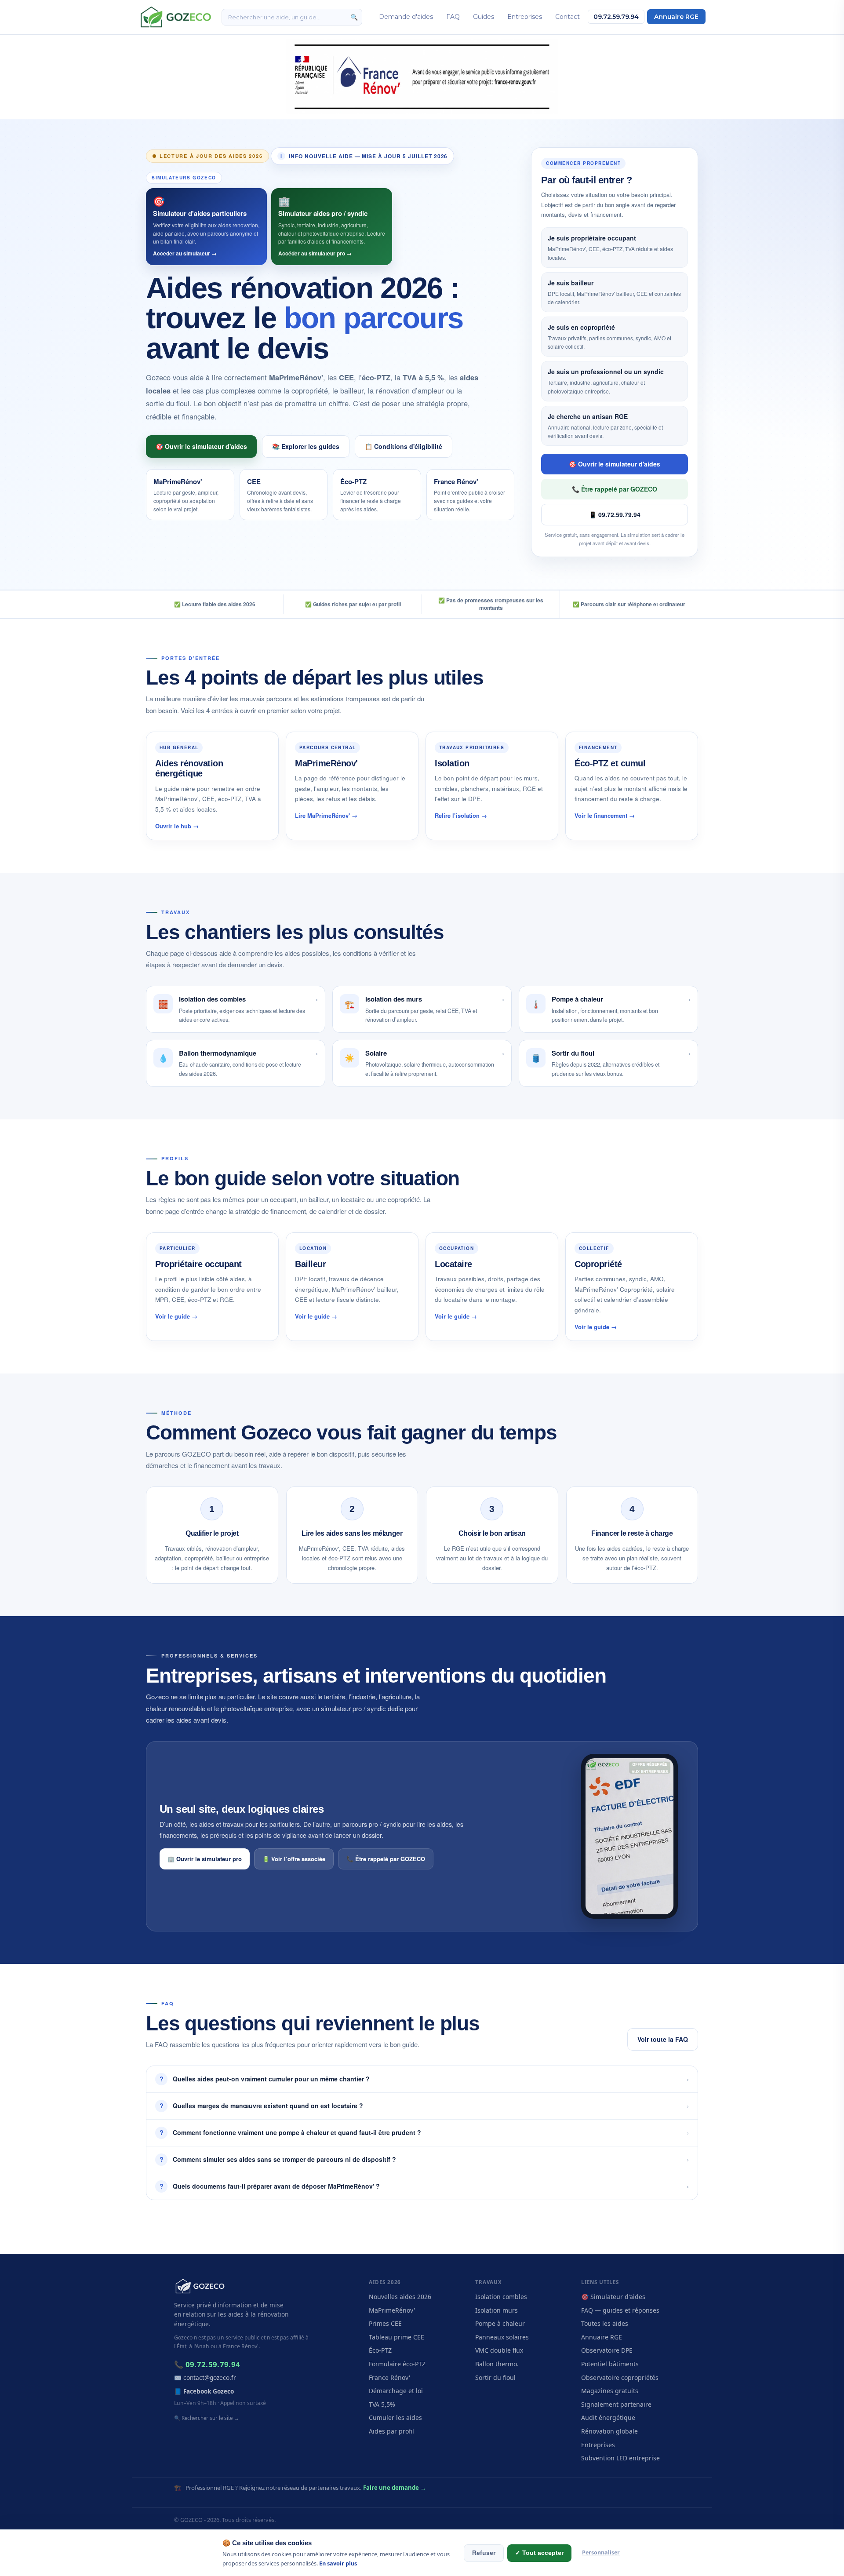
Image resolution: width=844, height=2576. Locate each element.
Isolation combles (501, 2297)
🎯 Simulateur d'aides (613, 2297)
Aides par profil (391, 2431)
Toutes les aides (605, 2323)
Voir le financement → (605, 815)
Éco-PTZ (380, 2350)
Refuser (484, 2553)
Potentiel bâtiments (610, 2364)
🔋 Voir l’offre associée (294, 1859)
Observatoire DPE (607, 2350)
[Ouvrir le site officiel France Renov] (422, 77)
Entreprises (525, 17)
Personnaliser (601, 2552)
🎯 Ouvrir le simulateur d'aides (201, 446)
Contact (568, 17)
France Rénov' (389, 2377)
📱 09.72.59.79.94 (615, 514)
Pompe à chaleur (500, 2323)
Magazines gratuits (610, 2391)
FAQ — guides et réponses (620, 2310)
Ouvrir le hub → (177, 826)
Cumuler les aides (395, 2418)
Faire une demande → (395, 2488)
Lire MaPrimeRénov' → (326, 815)
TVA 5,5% (382, 2404)
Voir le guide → (176, 1316)
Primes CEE (385, 2323)
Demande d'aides (406, 17)
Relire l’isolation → (461, 815)
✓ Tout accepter (539, 2553)
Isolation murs (497, 2310)
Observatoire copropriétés (620, 2377)
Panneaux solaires (502, 2337)
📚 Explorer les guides (306, 446)
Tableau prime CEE (397, 2337)
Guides (484, 17)
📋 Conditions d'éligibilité (404, 446)
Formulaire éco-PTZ (397, 2364)
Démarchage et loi (396, 2391)
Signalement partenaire (616, 2404)
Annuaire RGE (676, 17)
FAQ (453, 17)
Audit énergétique (608, 2418)
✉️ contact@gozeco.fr (205, 2377)
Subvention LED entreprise (620, 2458)
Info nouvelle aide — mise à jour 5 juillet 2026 (364, 156)
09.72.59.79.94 (616, 17)
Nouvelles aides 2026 (400, 2297)
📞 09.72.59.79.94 (207, 2364)
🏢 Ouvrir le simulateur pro (205, 1859)
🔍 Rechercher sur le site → (207, 2418)
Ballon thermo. (497, 2364)
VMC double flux (499, 2350)
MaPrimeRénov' (392, 2310)
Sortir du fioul (495, 2377)
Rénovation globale (609, 2431)
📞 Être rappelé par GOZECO (615, 489)
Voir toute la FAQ (663, 2039)
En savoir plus (338, 2563)
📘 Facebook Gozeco (204, 2391)
